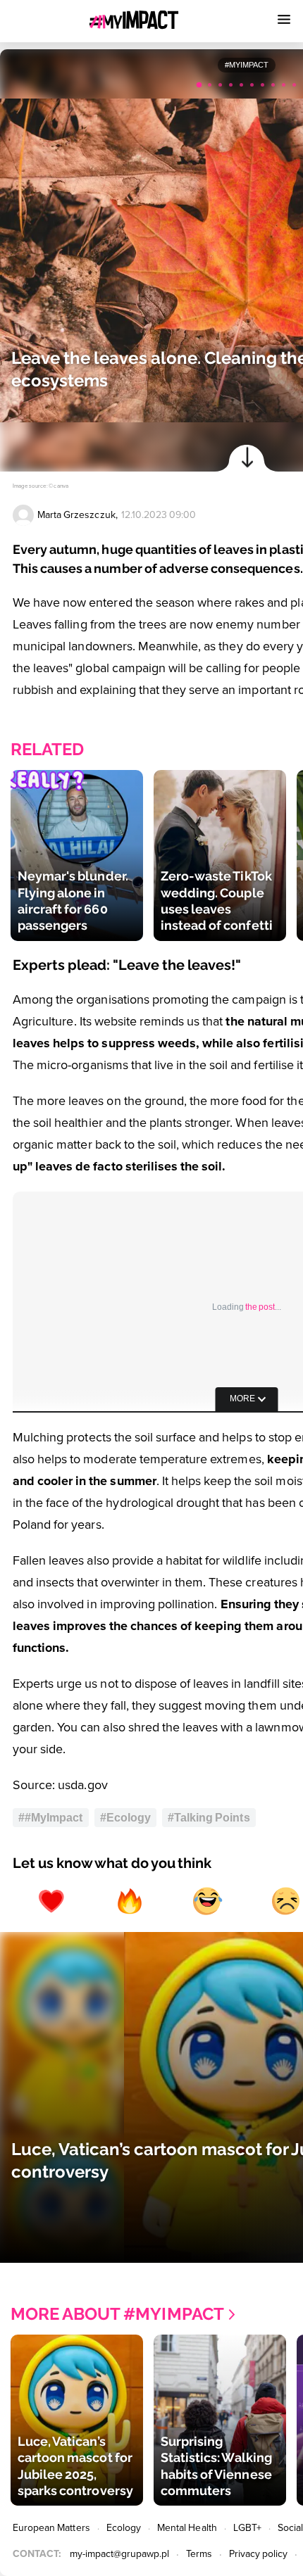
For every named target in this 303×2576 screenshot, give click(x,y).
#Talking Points (209, 1818)
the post (260, 1307)
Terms (199, 2554)
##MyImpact (51, 1818)
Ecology (124, 2528)
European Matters (51, 2528)
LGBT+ (247, 2528)
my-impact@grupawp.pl (119, 2554)
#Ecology (125, 1818)
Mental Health (187, 2528)
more (242, 1399)
